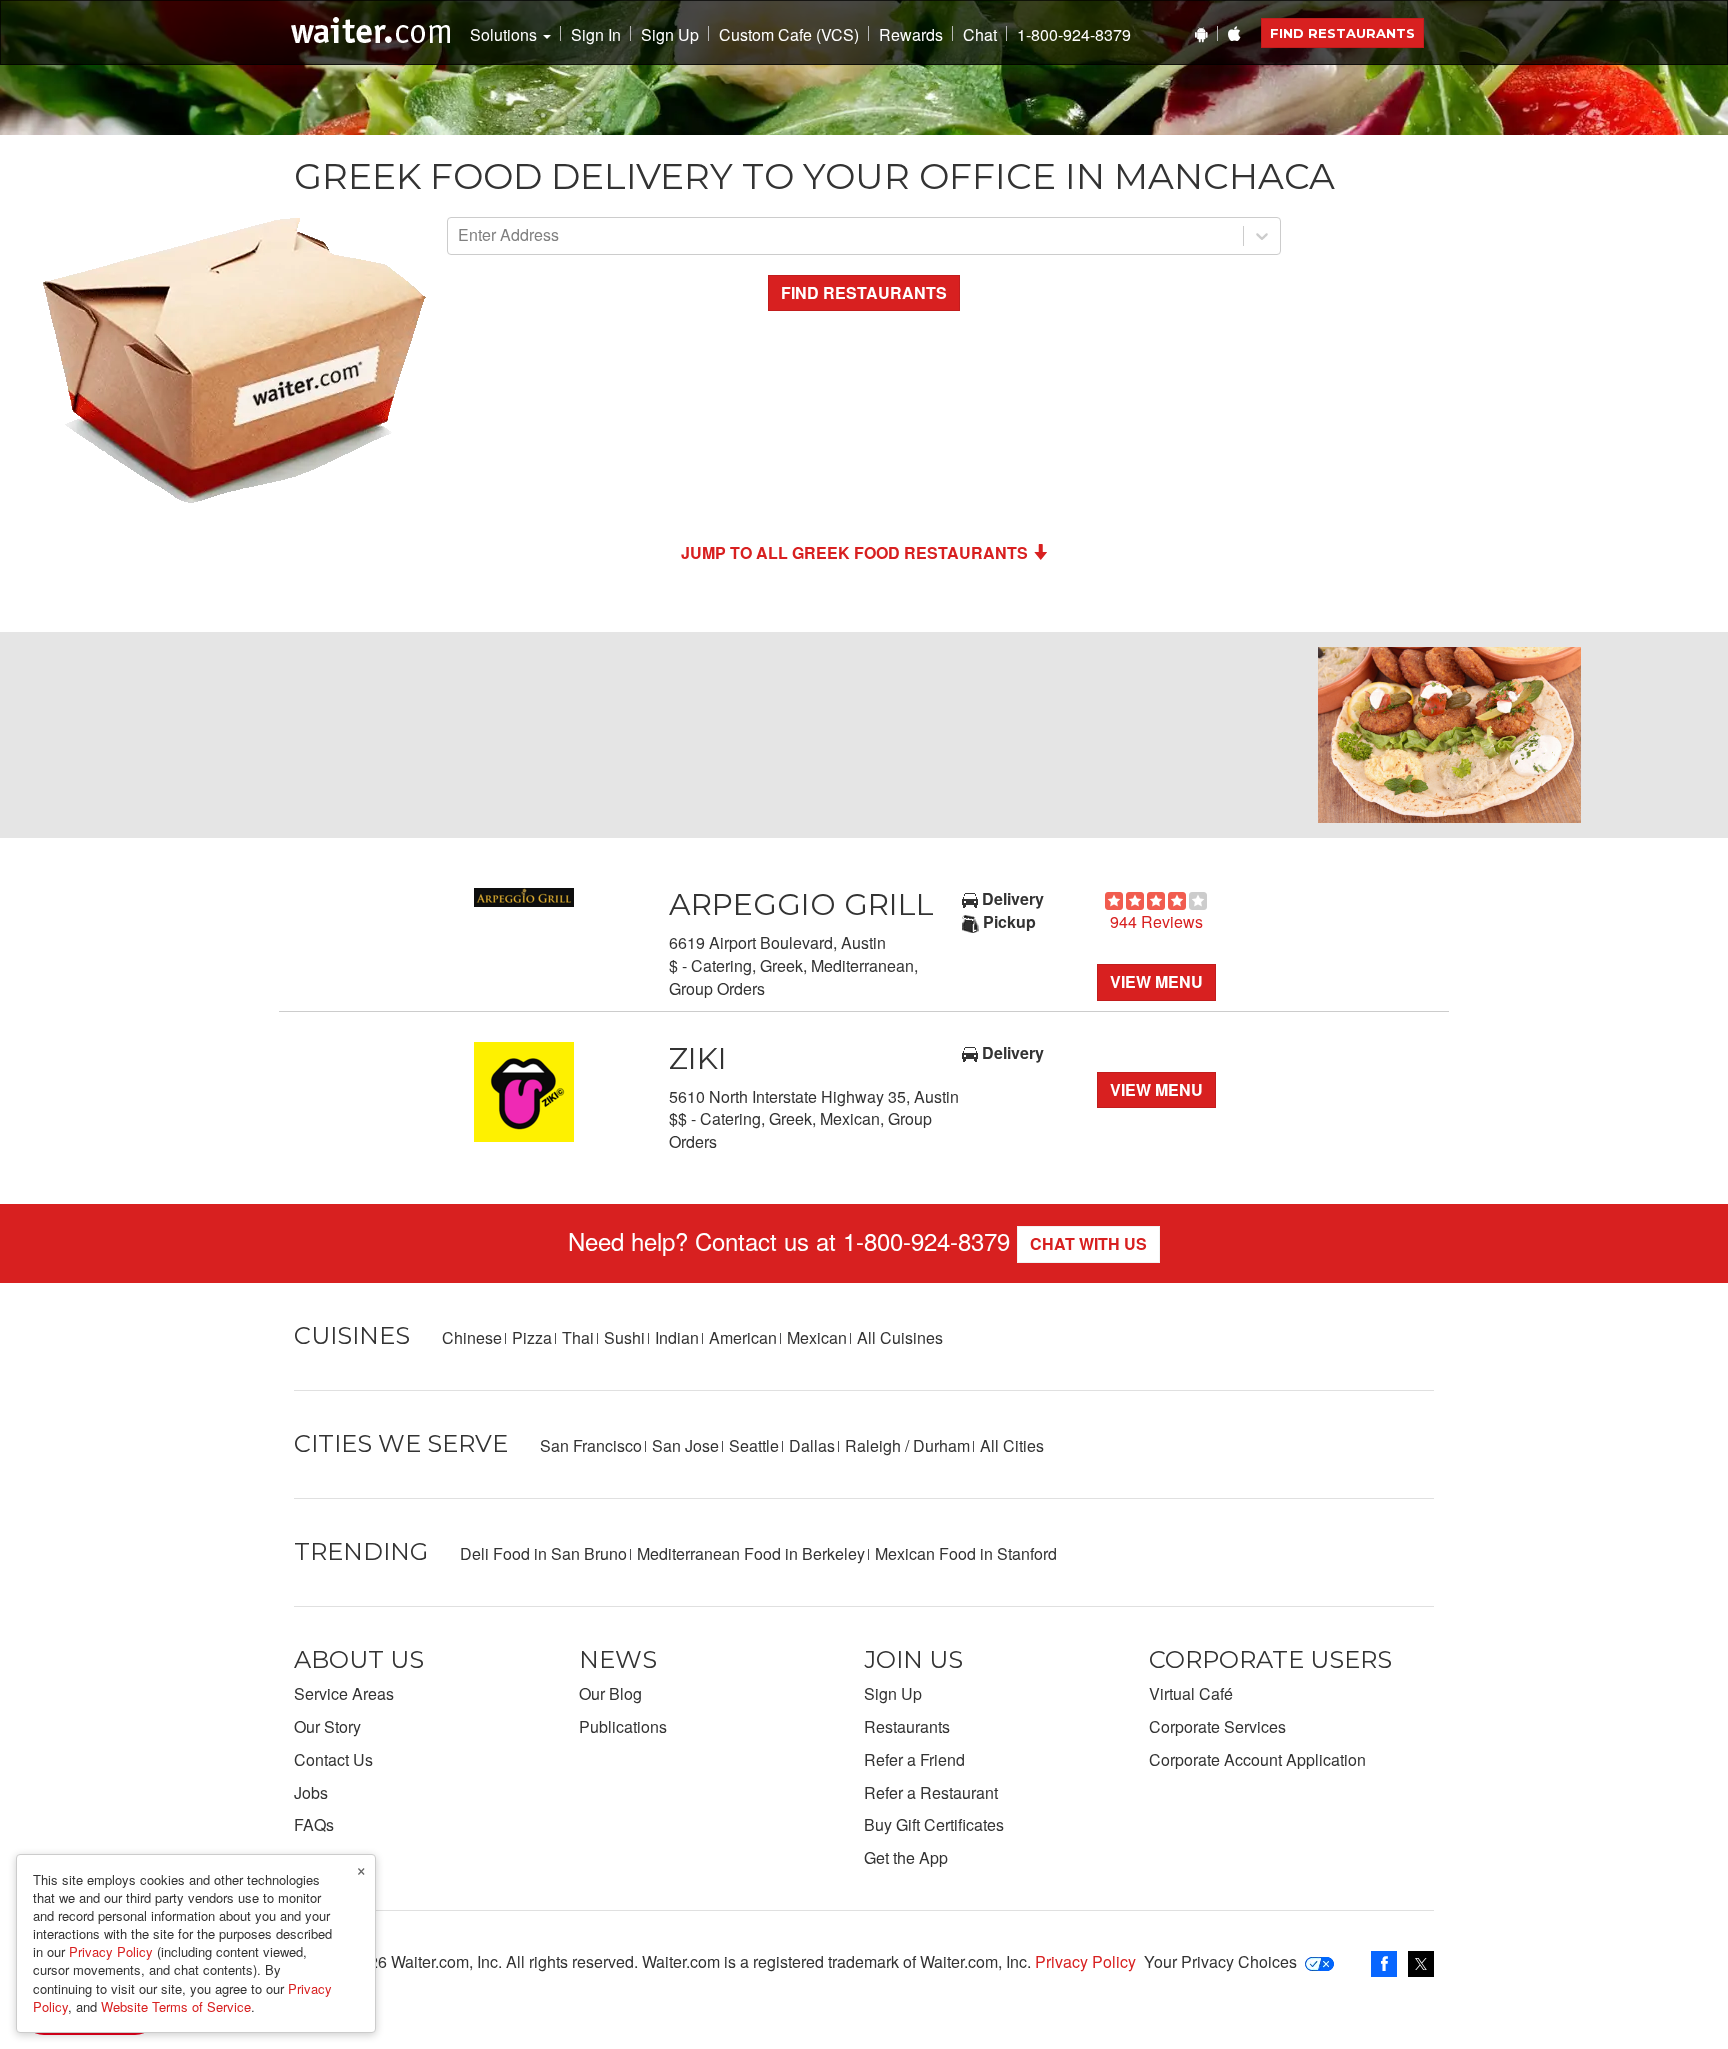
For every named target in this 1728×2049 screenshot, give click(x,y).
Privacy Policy (1085, 1961)
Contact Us (333, 1759)
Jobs (311, 1792)
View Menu (1156, 981)
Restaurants (907, 1726)
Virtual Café (1191, 1693)
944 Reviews (1156, 921)
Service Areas (344, 1693)
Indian (677, 1337)
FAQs (314, 1824)
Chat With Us (1088, 1243)
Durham (941, 1445)
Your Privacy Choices (1220, 1961)
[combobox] (460, 235)
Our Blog (610, 1693)
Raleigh (873, 1445)
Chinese (472, 1337)
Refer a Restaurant (931, 1792)
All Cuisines (900, 1337)
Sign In (596, 35)
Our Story (327, 1726)
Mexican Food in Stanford (966, 1553)
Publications (623, 1726)
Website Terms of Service (176, 2006)
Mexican (817, 1337)
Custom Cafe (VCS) (789, 35)
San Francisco (591, 1445)
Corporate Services (1217, 1726)
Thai (578, 1337)
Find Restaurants (1342, 33)
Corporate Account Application (1257, 1759)
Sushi (624, 1337)
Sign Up (670, 35)
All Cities (1012, 1445)
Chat (980, 35)
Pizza (532, 1337)
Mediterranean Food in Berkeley (751, 1553)
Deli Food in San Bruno (543, 1553)
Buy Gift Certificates (934, 1824)
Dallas (812, 1445)
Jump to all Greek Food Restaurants (854, 552)
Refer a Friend (914, 1759)
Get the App (906, 1857)
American (743, 1337)
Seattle (754, 1445)
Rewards (911, 35)
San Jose (685, 1445)
